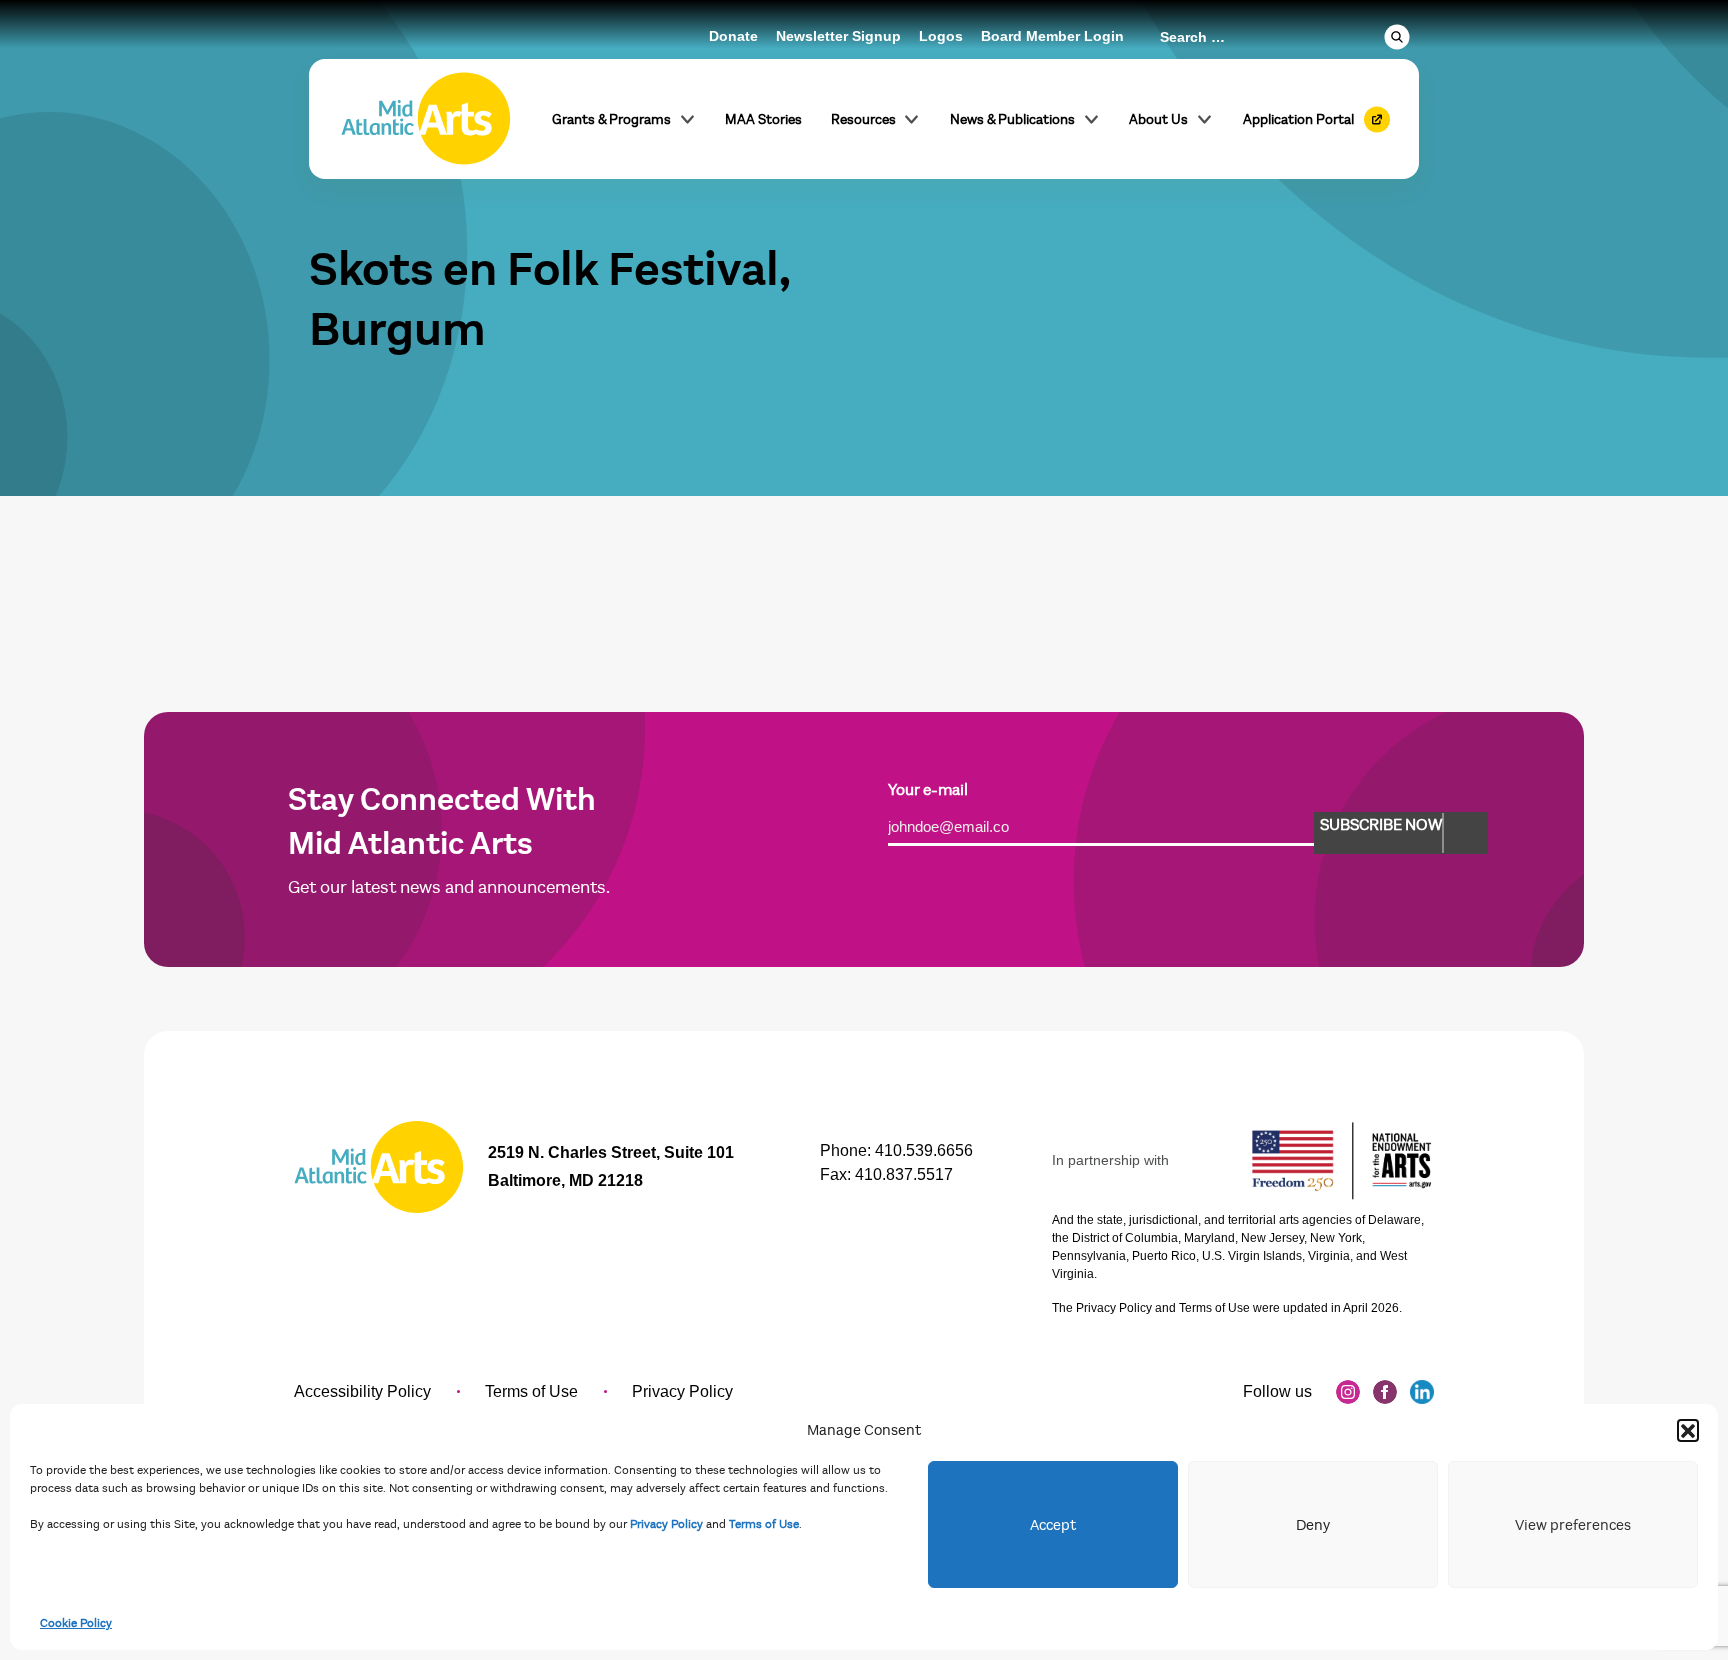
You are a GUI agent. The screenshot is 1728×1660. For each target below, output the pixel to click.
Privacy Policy (666, 1524)
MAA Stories (763, 119)
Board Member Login (1052, 36)
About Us (1158, 119)
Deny (1313, 1525)
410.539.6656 (924, 1150)
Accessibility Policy (362, 1391)
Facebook (1385, 1392)
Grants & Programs (611, 119)
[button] (1688, 1430)
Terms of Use (764, 1524)
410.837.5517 (904, 1174)
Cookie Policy (76, 1623)
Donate (733, 36)
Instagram (1348, 1392)
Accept (1053, 1525)
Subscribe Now (1381, 825)
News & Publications (1012, 119)
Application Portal (1298, 119)
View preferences (1573, 1525)
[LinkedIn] (1422, 1392)
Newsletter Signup (838, 36)
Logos (941, 36)
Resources (863, 119)
